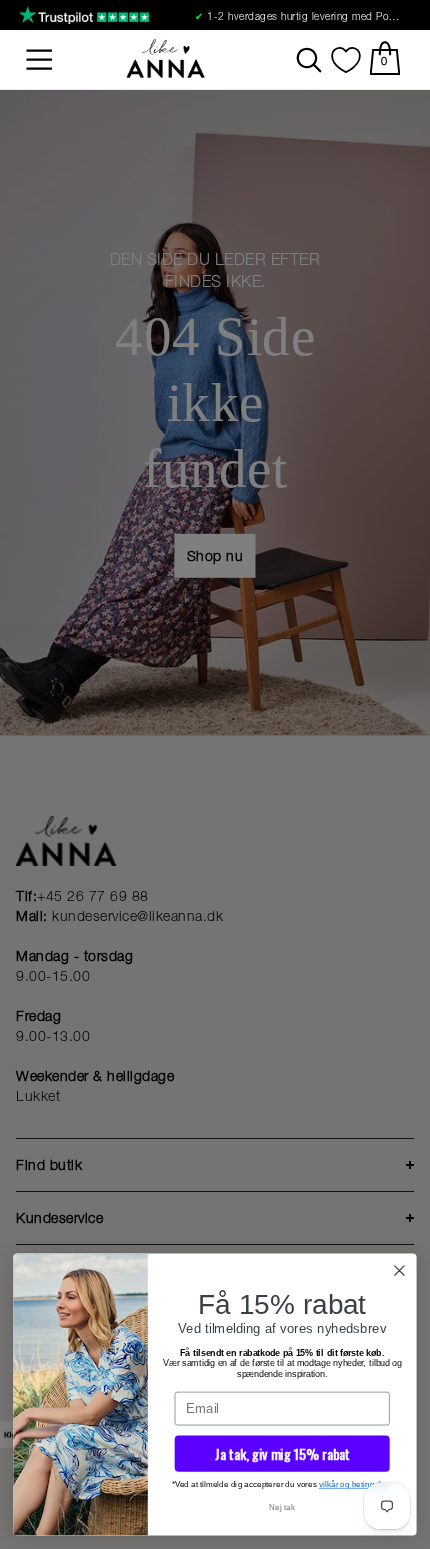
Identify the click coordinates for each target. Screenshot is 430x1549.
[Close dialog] (400, 1271)
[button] (40, 60)
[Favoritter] (346, 60)
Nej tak (282, 1507)
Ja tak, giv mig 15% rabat (282, 1453)
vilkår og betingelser (356, 1484)
